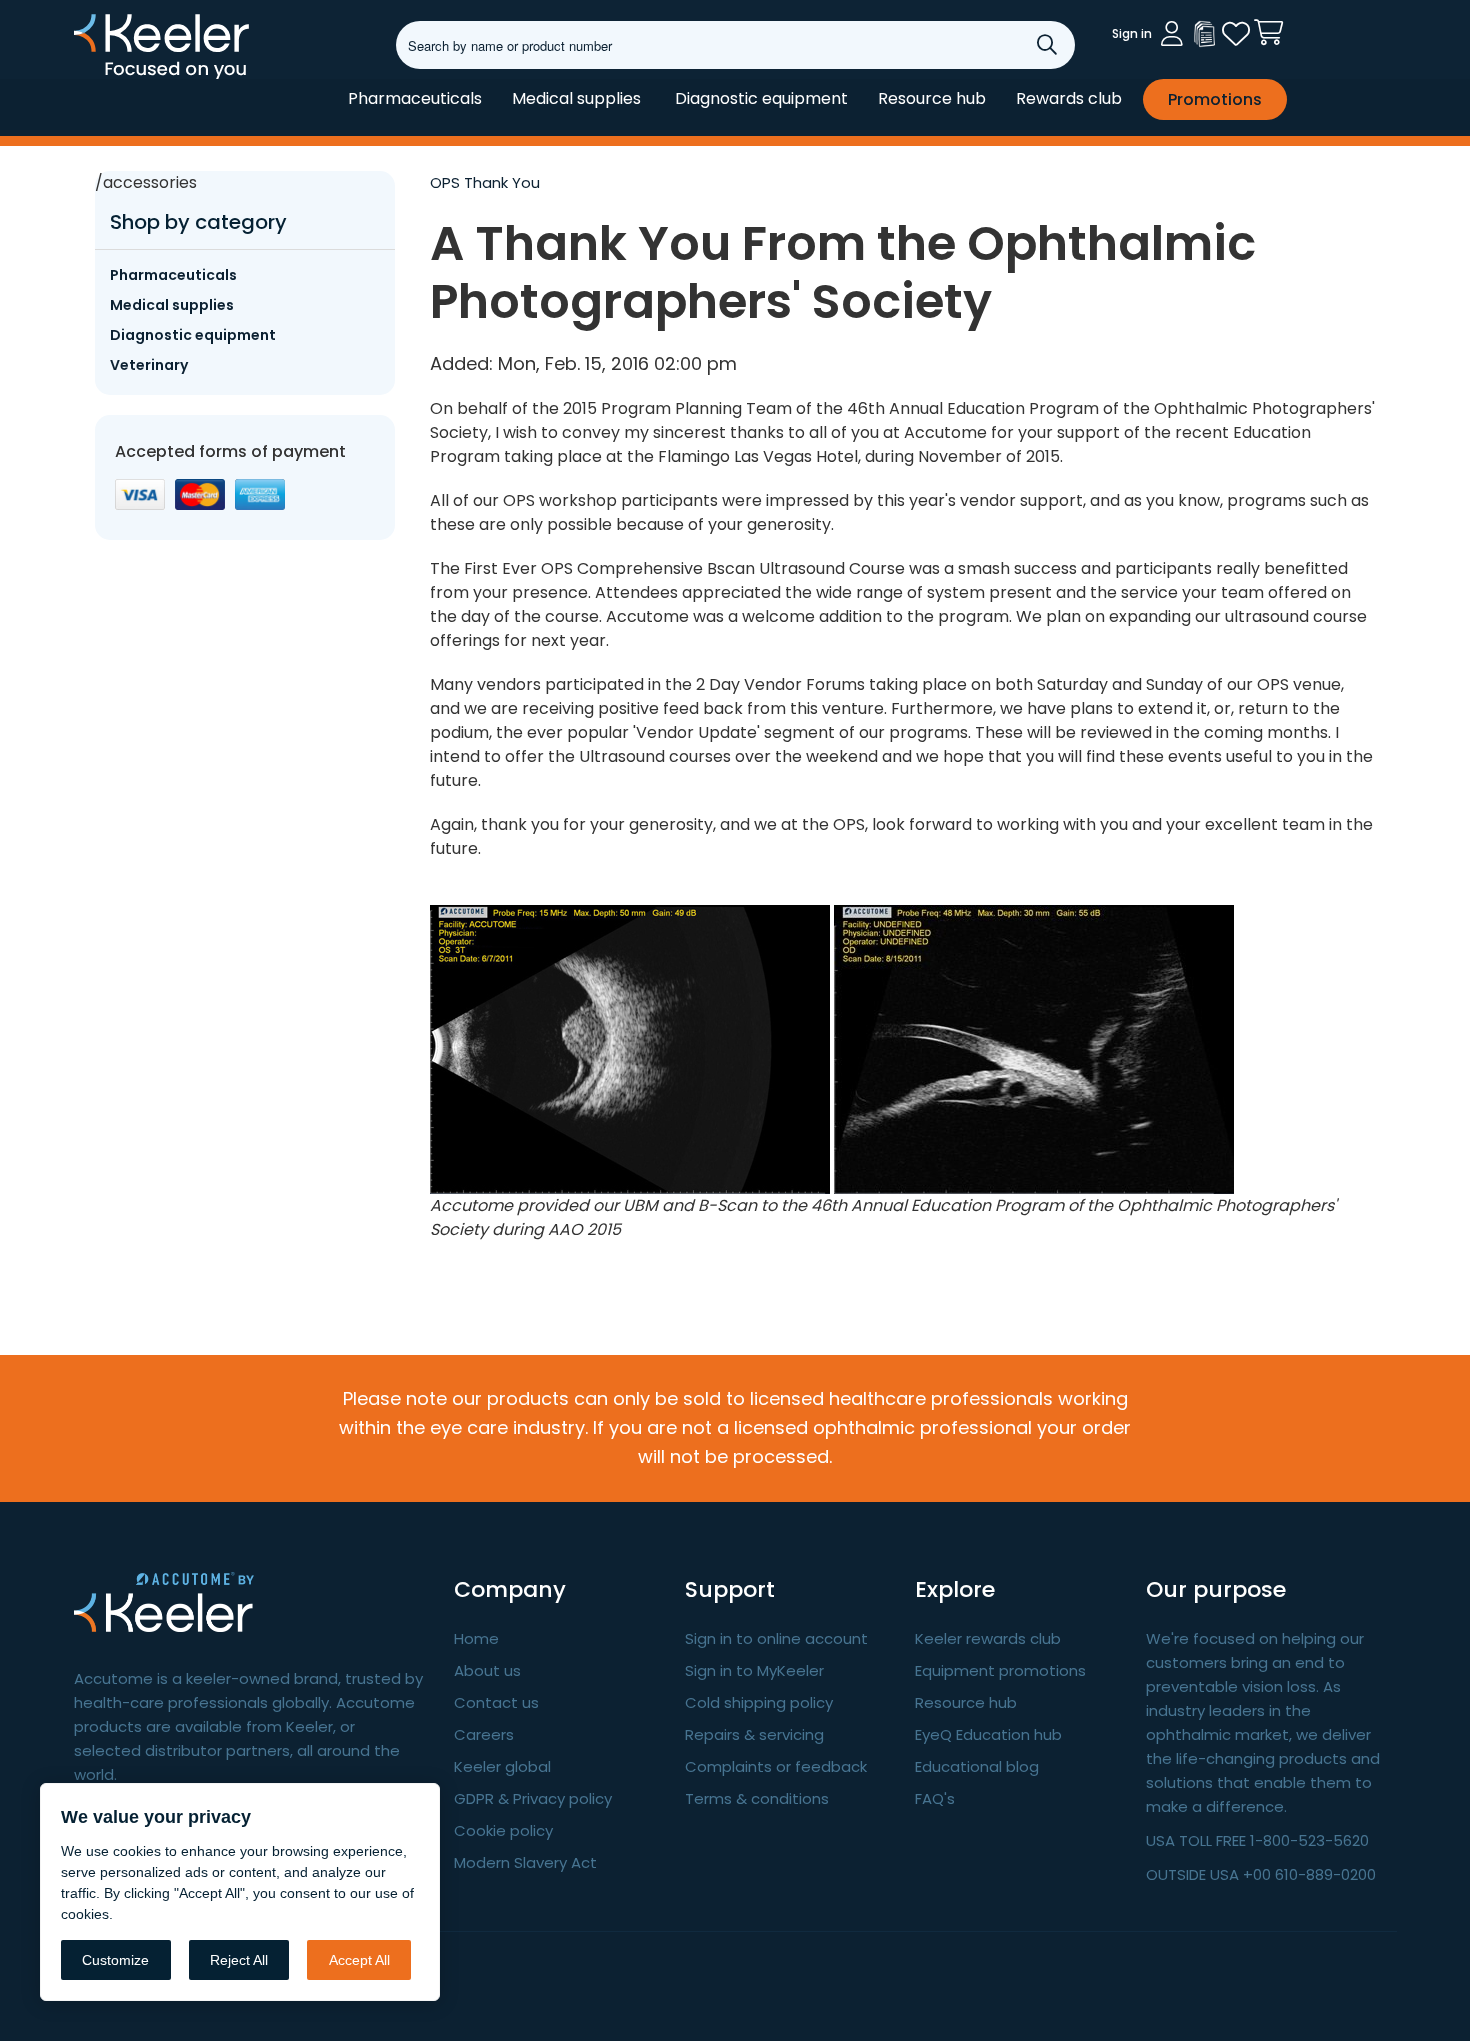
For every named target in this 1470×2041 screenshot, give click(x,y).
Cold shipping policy (759, 1702)
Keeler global (502, 1766)
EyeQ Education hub (988, 1734)
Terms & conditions (757, 1798)
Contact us (496, 1702)
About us (487, 1670)
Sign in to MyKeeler (754, 1670)
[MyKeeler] (1204, 34)
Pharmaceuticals (415, 98)
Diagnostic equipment (761, 98)
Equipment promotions (1000, 1670)
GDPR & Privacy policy (533, 1798)
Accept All (359, 1960)
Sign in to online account (776, 1638)
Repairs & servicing (754, 1734)
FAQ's (935, 1798)
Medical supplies (576, 98)
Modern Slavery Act (525, 1862)
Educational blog (977, 1766)
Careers (484, 1734)
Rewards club (1069, 98)
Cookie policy (503, 1830)
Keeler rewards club (988, 1638)
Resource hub (932, 98)
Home (476, 1638)
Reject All (239, 1960)
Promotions (1215, 99)
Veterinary (149, 365)
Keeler (99, 78)
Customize (115, 1960)
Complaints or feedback (776, 1766)
